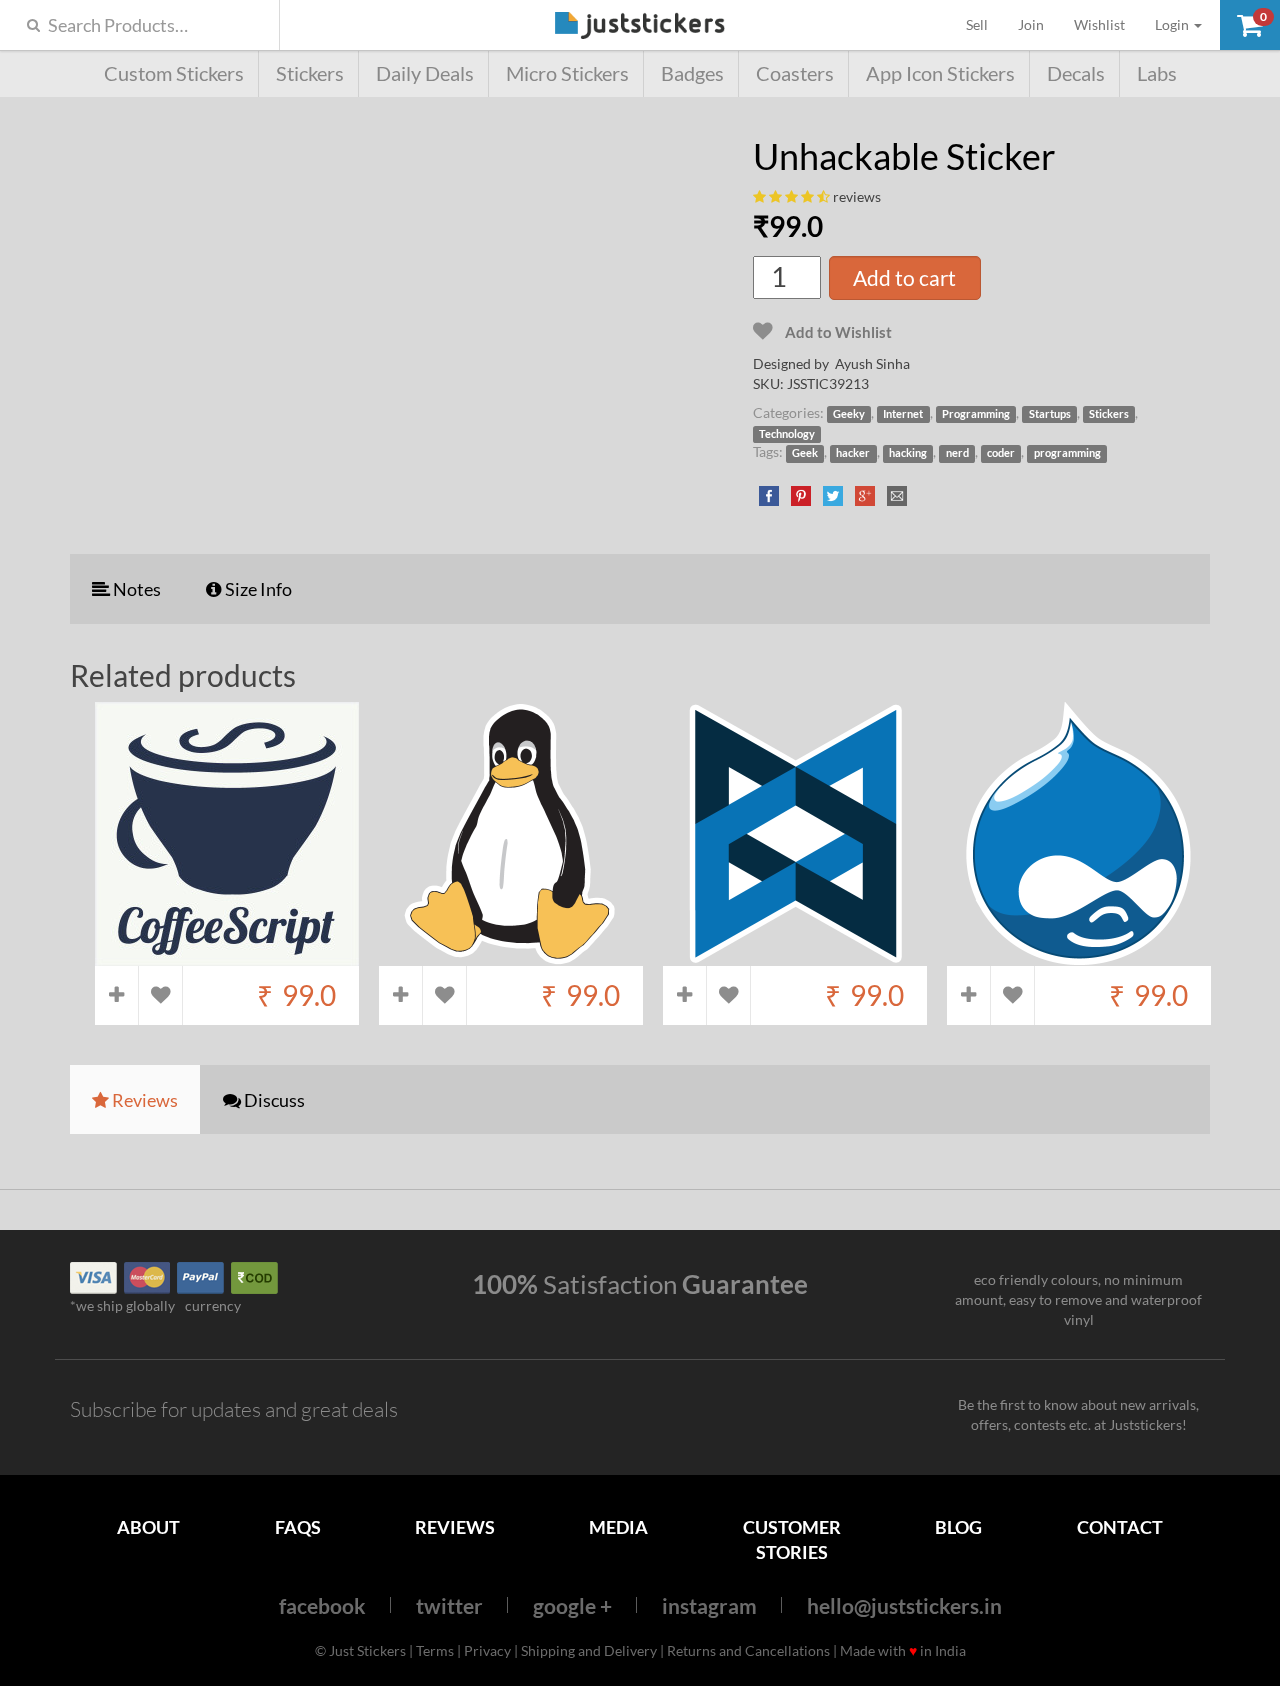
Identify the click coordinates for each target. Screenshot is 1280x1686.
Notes (135, 589)
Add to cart (904, 277)
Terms (435, 1650)
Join (1031, 24)
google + (572, 1605)
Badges (692, 73)
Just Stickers (640, 26)
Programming (976, 414)
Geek (805, 453)
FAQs (298, 1527)
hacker (853, 453)
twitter (449, 1605)
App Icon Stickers (940, 73)
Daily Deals (425, 73)
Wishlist (1099, 24)
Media (618, 1527)
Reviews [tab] (143, 1100)
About (148, 1527)
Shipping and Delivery (589, 1650)
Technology (787, 434)
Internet (903, 414)
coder (1001, 453)
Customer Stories (792, 1539)
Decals (1076, 73)
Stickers (310, 73)
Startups (1050, 414)
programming (1067, 453)
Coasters (795, 73)
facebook (322, 1605)
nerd (957, 453)
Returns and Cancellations (748, 1650)
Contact (1120, 1527)
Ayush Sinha (872, 363)
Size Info (257, 589)
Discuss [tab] (273, 1100)
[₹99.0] (227, 956)
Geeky (849, 414)
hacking (908, 453)
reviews (857, 196)
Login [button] (1173, 24)
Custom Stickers (174, 73)
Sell (984, 24)
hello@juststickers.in (904, 1605)
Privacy (487, 1650)
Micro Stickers (567, 73)
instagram (709, 1605)
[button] (1250, 25)
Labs (1157, 73)
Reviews (455, 1527)
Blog (958, 1527)
